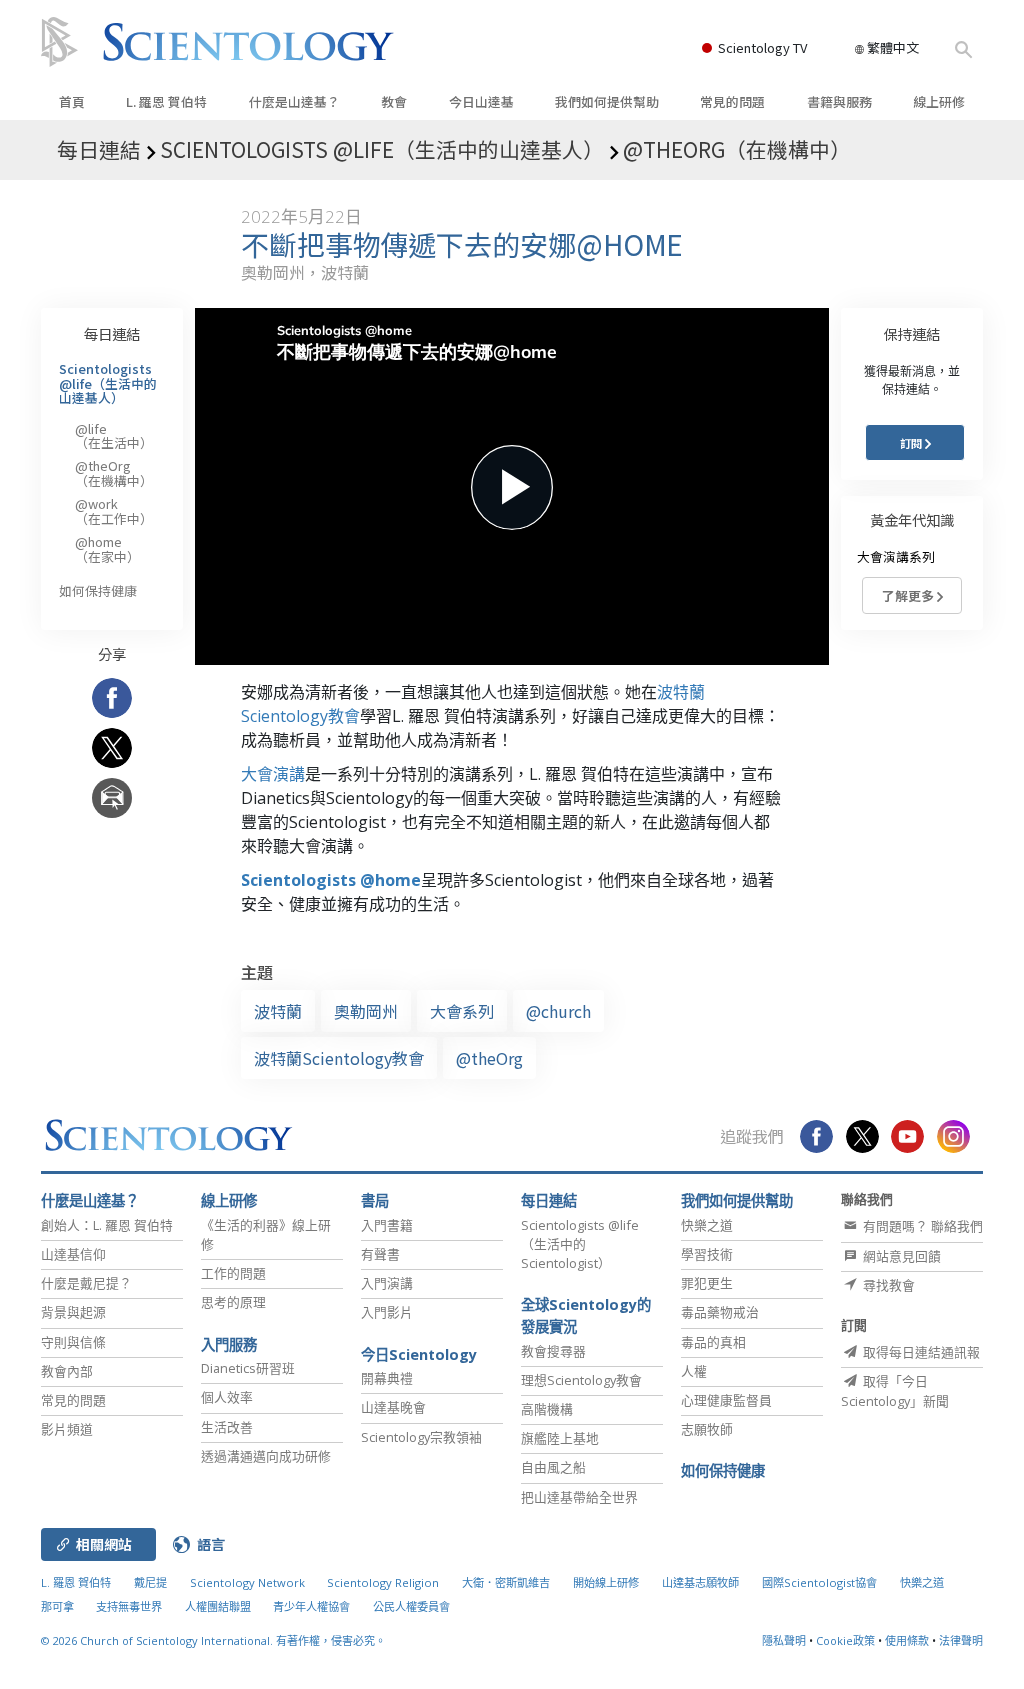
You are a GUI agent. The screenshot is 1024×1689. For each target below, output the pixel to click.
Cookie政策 (845, 1640)
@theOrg (489, 1058)
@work (114, 510)
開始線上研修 (606, 1582)
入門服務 (229, 1344)
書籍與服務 (839, 101)
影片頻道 (67, 1429)
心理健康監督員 (726, 1400)
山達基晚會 (393, 1407)
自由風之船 (553, 1467)
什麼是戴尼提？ (86, 1283)
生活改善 (227, 1427)
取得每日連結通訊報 (920, 1352)
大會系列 (462, 1011)
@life (114, 435)
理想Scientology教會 (581, 1380)
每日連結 (112, 333)
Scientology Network (247, 1582)
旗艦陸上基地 (560, 1438)
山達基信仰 (73, 1254)
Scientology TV (762, 47)
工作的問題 (233, 1273)
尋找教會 (887, 1285)
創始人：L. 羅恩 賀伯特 (107, 1225)
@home (107, 548)
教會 (394, 101)
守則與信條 (73, 1342)
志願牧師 (707, 1429)
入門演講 (387, 1283)
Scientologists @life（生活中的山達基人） (108, 383)
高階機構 (547, 1409)
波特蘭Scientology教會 (339, 1058)
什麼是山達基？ (294, 101)
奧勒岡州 (366, 1011)
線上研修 (939, 101)
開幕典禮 (387, 1378)
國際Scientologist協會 (819, 1582)
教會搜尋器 (553, 1351)
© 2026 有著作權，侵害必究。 (213, 1640)
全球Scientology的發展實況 (586, 1315)
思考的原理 (233, 1302)
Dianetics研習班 (248, 1368)
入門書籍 (387, 1225)
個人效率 (227, 1397)
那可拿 (59, 1606)
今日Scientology (419, 1354)
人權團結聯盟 (218, 1606)
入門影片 (387, 1312)
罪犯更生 (707, 1283)
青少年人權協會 (311, 1606)
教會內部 (67, 1371)
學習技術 (707, 1254)
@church (558, 1011)
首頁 (72, 101)
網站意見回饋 (900, 1256)
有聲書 (380, 1254)
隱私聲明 (784, 1640)
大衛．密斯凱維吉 (506, 1582)
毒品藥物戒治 (720, 1312)
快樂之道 (707, 1225)
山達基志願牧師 (700, 1582)
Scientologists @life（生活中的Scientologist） (580, 1244)
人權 (694, 1371)
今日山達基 (481, 101)
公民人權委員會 (411, 1606)
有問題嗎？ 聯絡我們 (921, 1226)
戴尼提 (150, 1582)
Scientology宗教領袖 (421, 1437)
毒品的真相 (713, 1342)
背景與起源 (73, 1312)
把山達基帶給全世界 (579, 1497)
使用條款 (907, 1640)
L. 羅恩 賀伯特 (166, 101)
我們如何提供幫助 (607, 101)
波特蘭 (278, 1011)
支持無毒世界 (129, 1606)
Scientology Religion (383, 1582)
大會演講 (273, 774)
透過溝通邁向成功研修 (266, 1456)
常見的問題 (732, 101)
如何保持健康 (98, 590)
